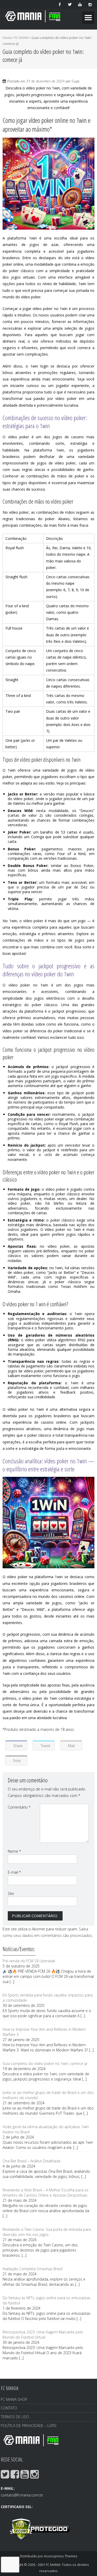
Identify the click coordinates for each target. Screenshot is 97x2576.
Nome (14, 1851)
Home (7, 38)
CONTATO (9, 2408)
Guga (76, 81)
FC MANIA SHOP (14, 2399)
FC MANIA (22, 38)
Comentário (19, 1807)
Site (11, 1893)
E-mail (14, 1872)
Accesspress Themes (61, 2556)
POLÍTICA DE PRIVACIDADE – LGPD (29, 2426)
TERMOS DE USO (15, 2417)
